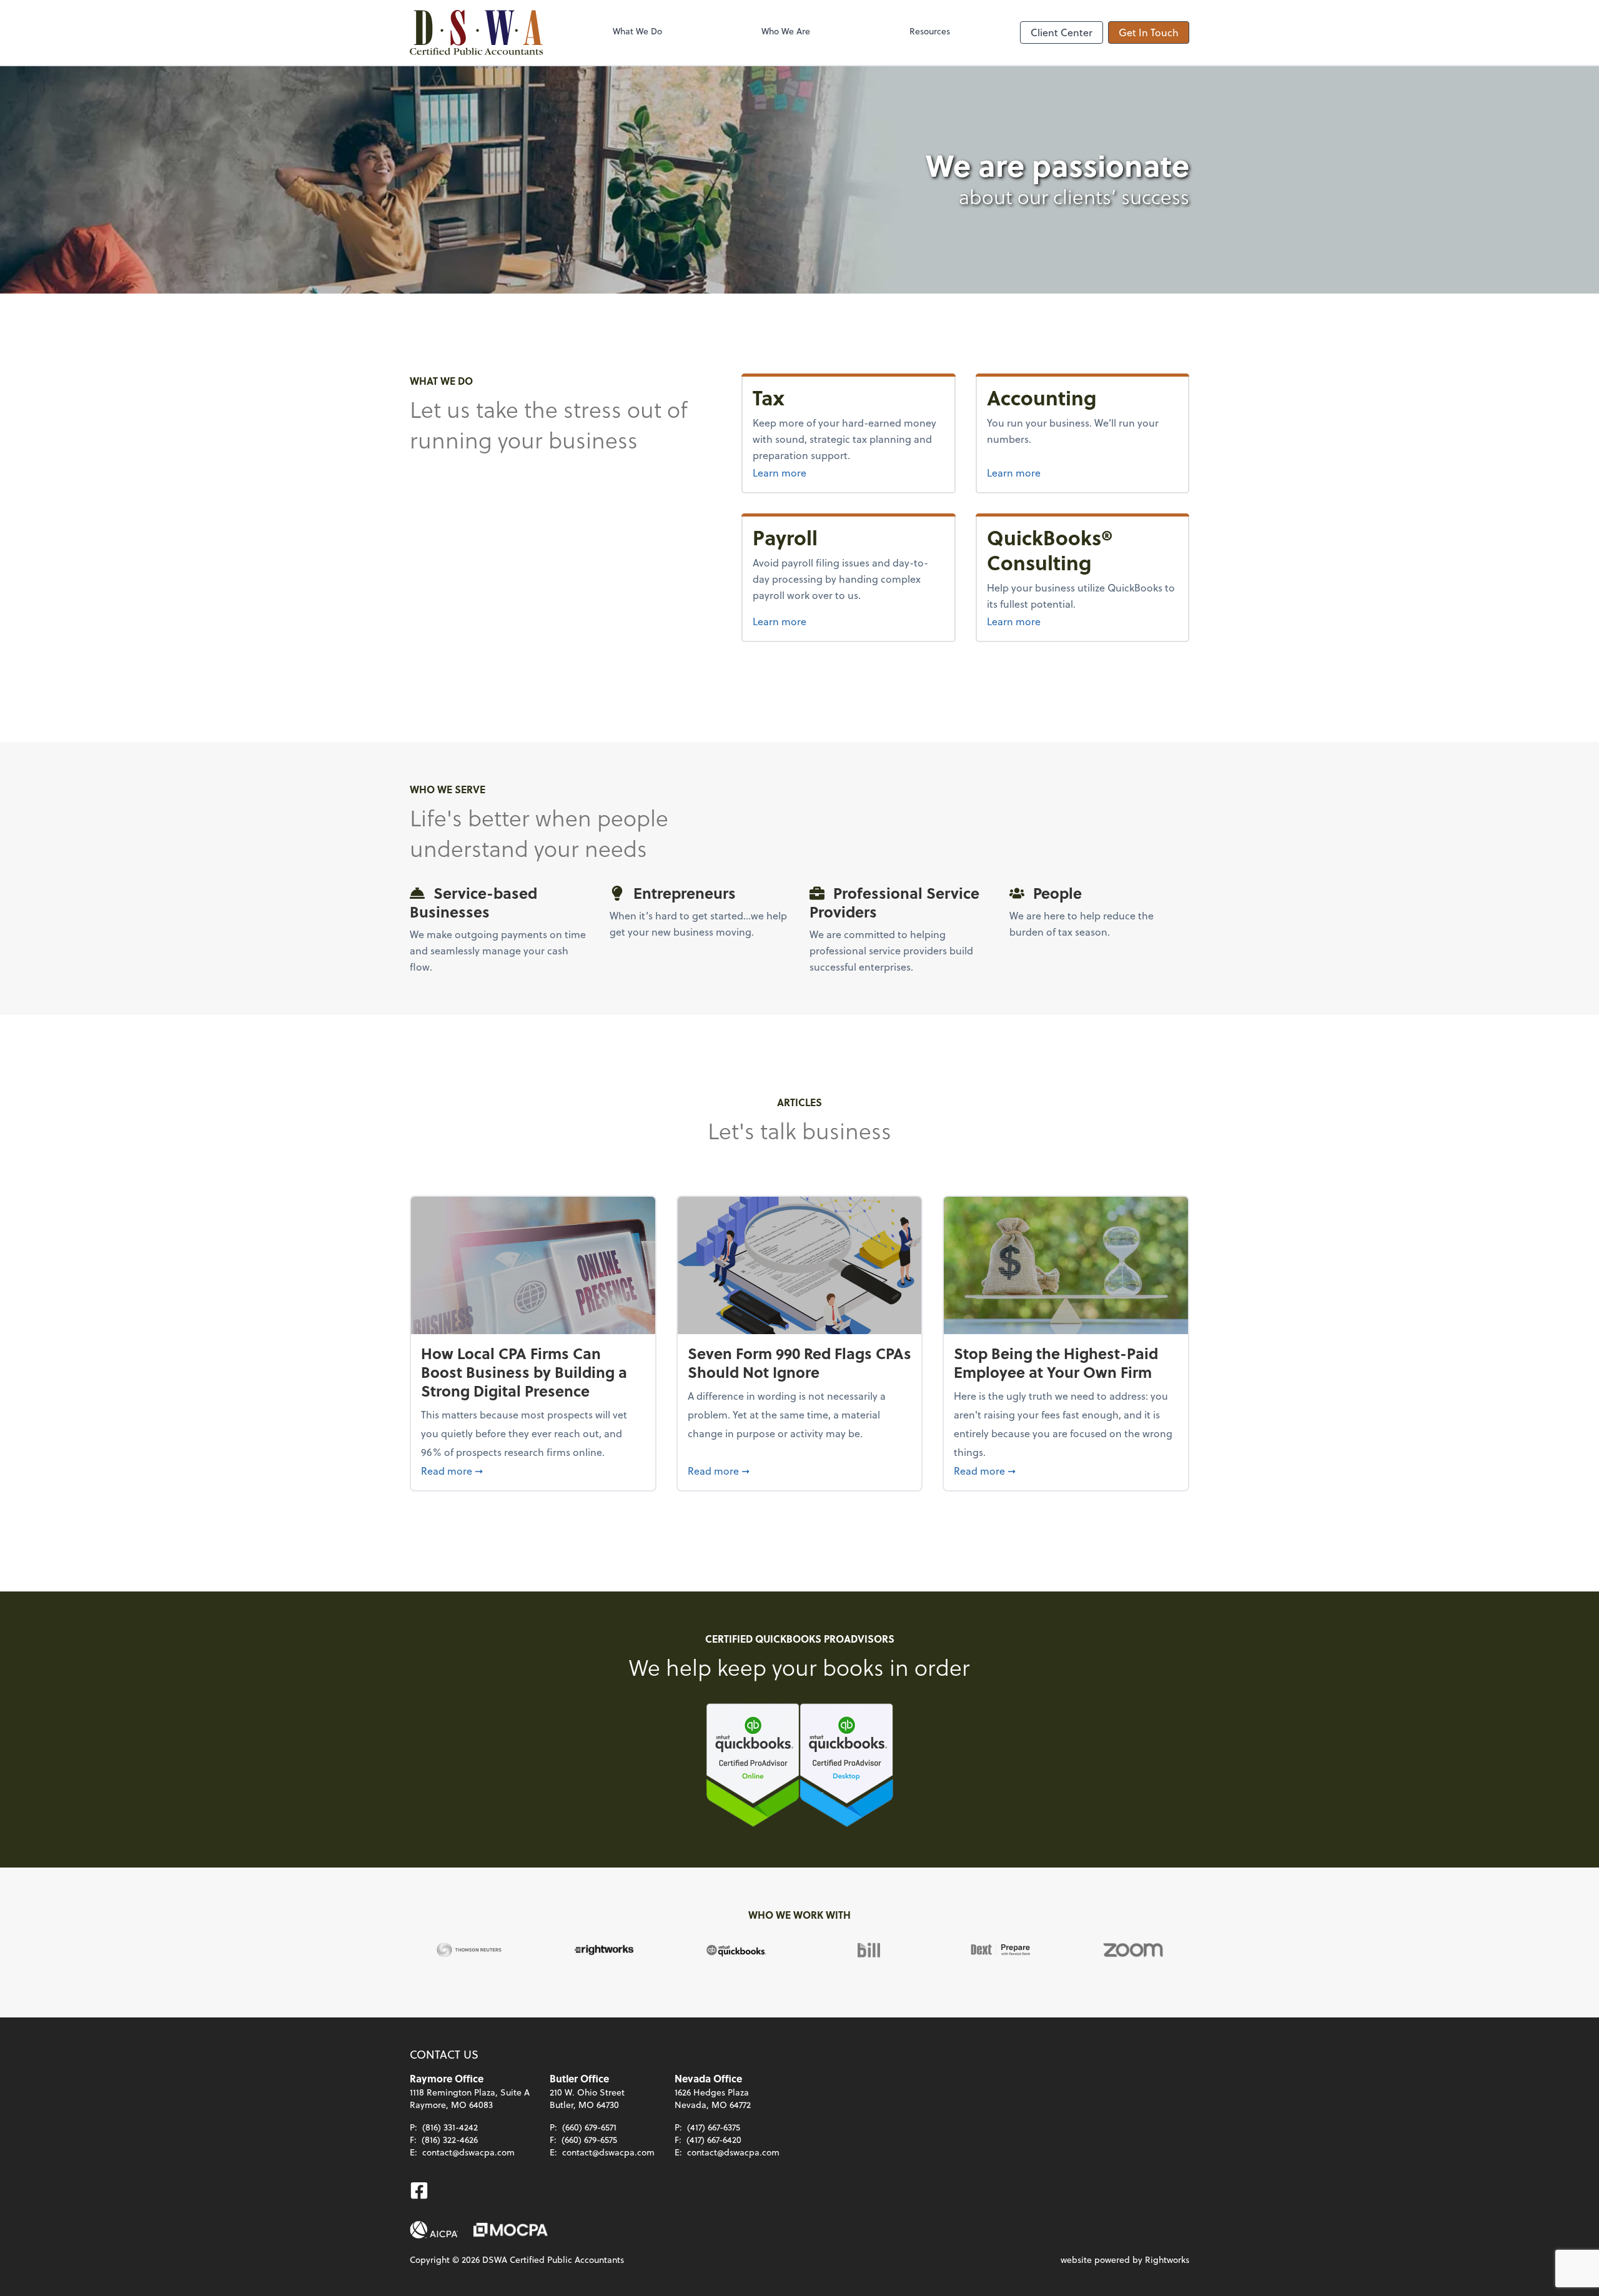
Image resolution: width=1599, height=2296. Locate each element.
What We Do (637, 31)
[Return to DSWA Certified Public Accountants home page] (476, 32)
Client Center (1062, 32)
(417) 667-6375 (714, 2127)
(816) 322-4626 (450, 2140)
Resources (930, 31)
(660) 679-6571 (589, 2127)
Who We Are (786, 31)
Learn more (848, 472)
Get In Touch (1149, 32)
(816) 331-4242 (450, 2127)
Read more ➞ (533, 1470)
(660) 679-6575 (589, 2140)
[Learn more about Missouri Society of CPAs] (511, 2230)
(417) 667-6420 (714, 2140)
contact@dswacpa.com (468, 2152)
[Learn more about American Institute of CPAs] (434, 2230)
